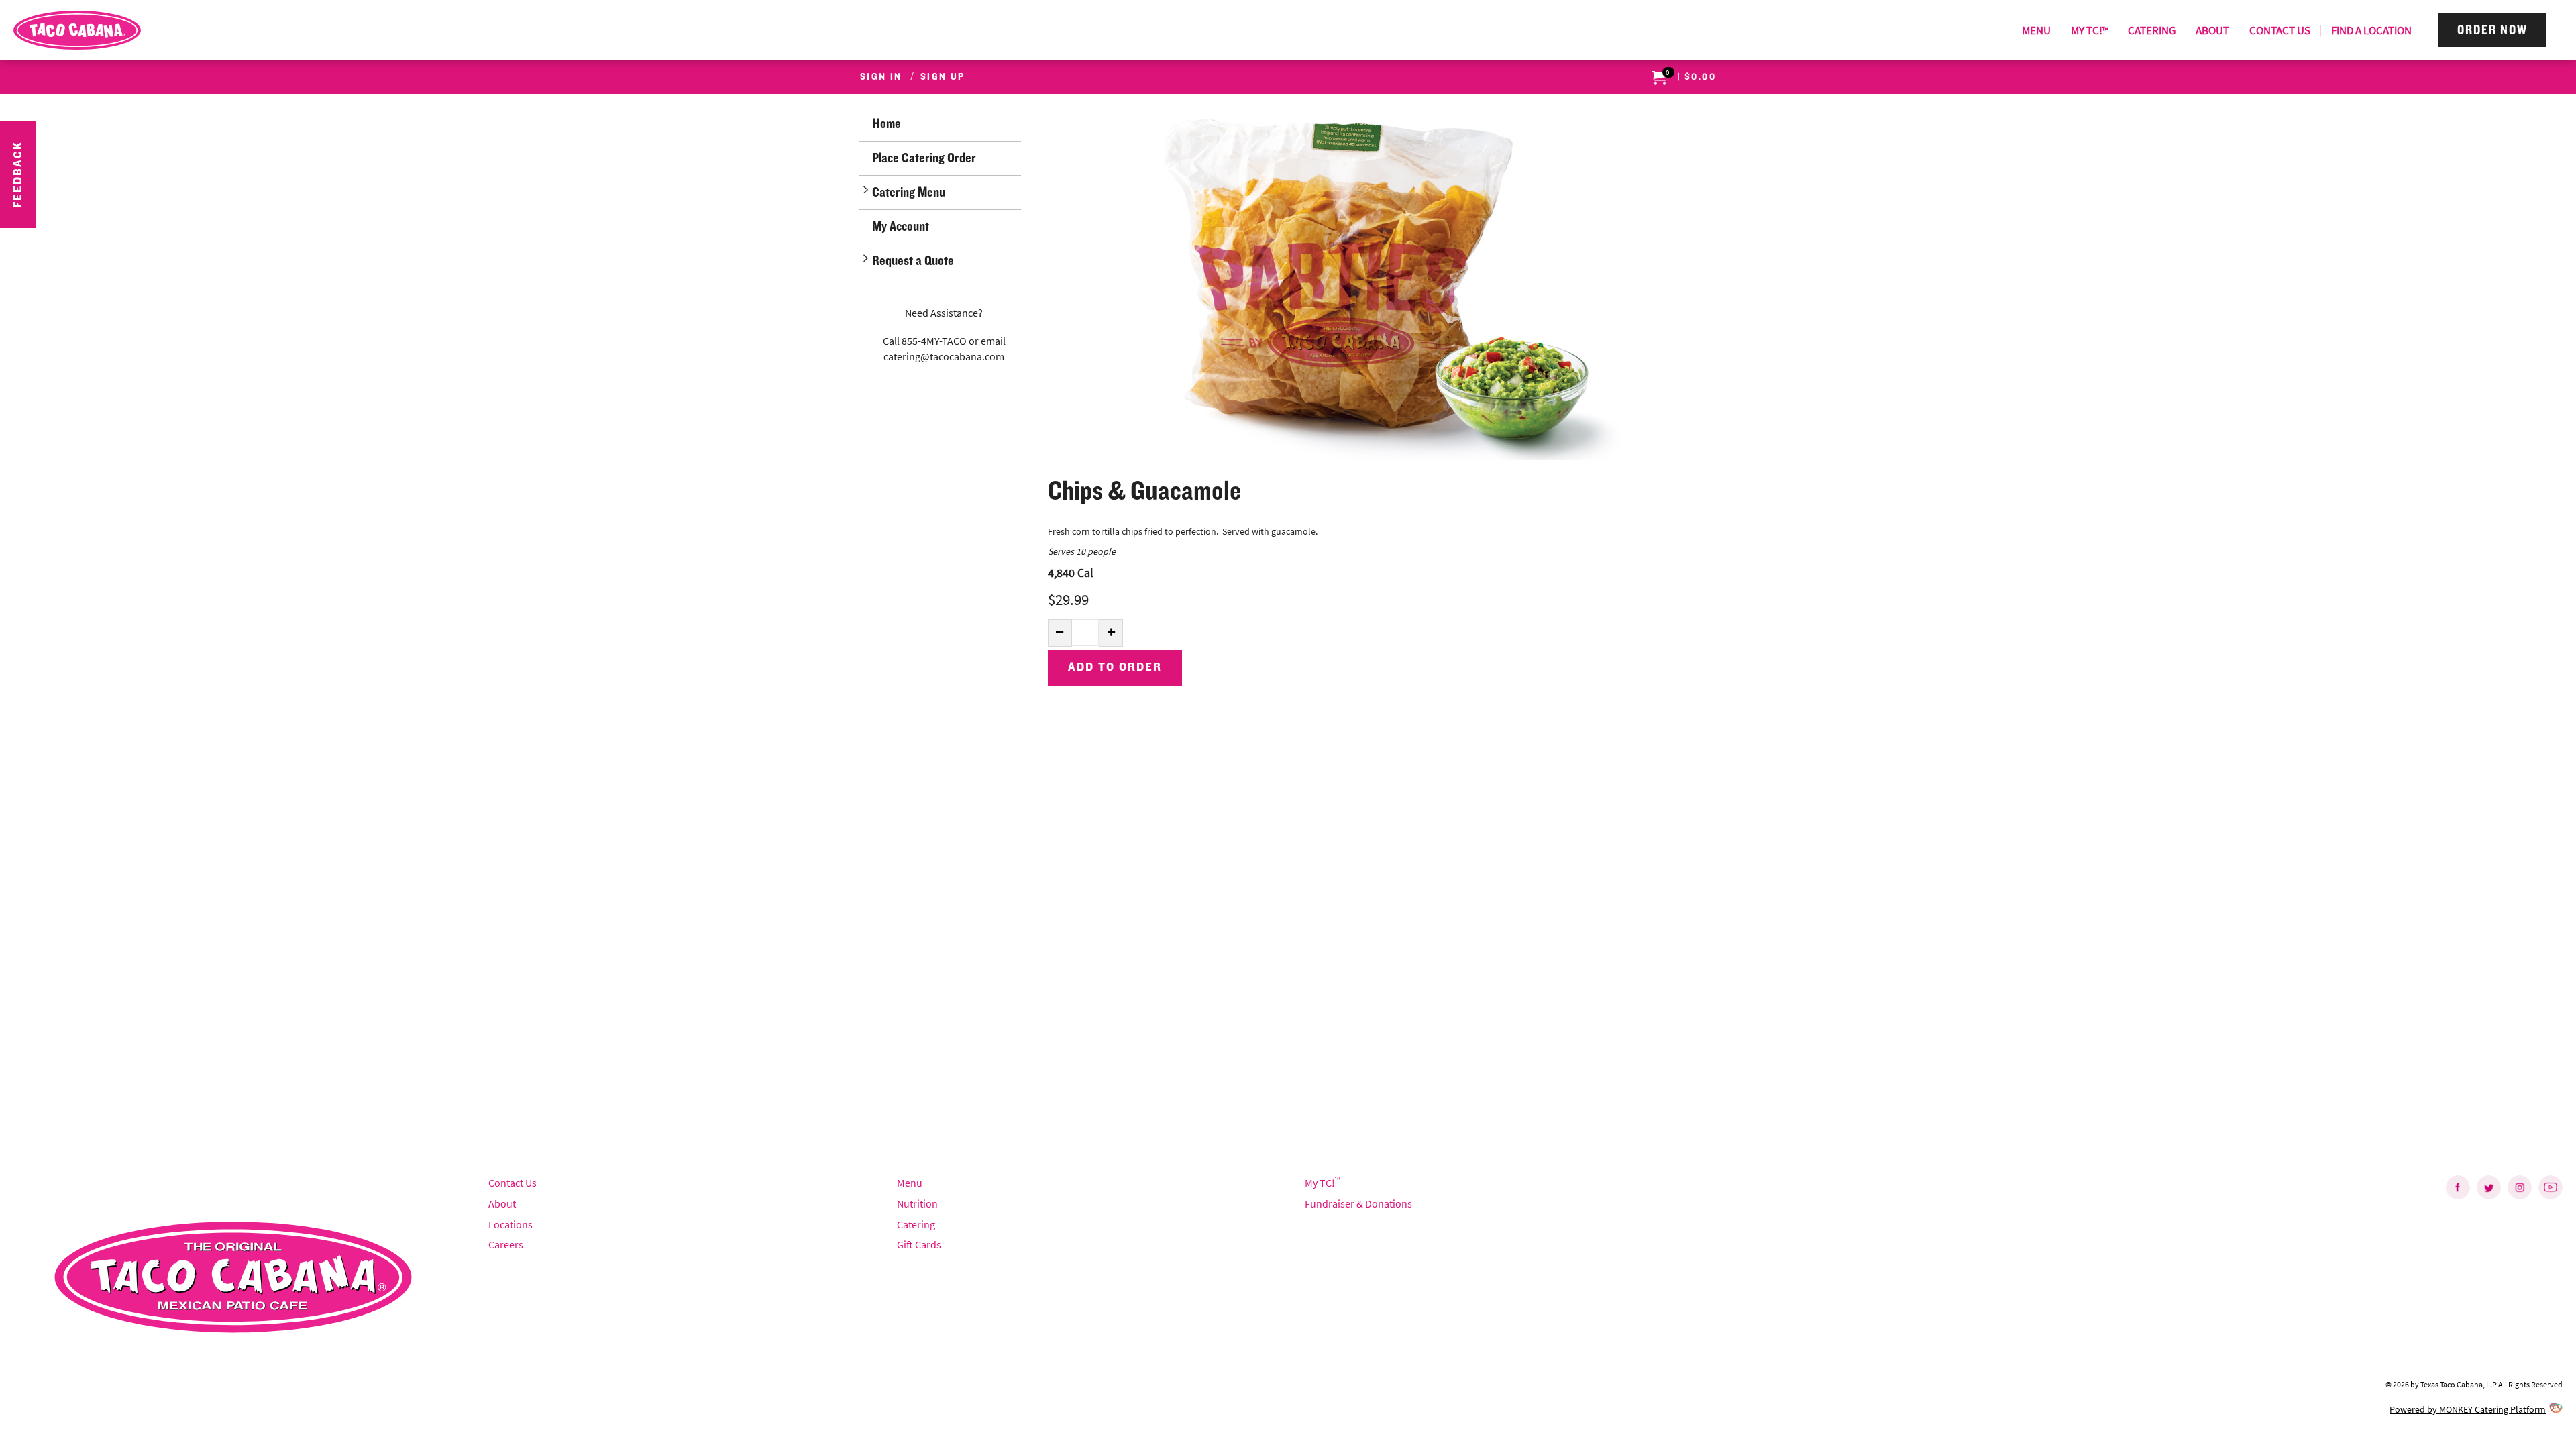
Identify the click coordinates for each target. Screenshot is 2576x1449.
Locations (511, 1224)
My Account (901, 226)
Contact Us (2280, 30)
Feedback (18, 174)
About (2212, 30)
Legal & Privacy (46, 1409)
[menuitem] (2036, 30)
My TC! (2089, 30)
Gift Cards (919, 1244)
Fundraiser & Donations (1358, 1203)
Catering (2152, 30)
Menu (2036, 30)
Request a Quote (913, 261)
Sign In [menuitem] (881, 77)
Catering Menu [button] (909, 192)
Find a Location (2371, 30)
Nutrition (917, 1203)
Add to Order (1115, 667)
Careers (506, 1244)
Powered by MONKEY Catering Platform (2468, 1409)
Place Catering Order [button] (924, 158)
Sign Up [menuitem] (943, 77)
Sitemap (106, 1409)
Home (887, 124)
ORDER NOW (2492, 30)
